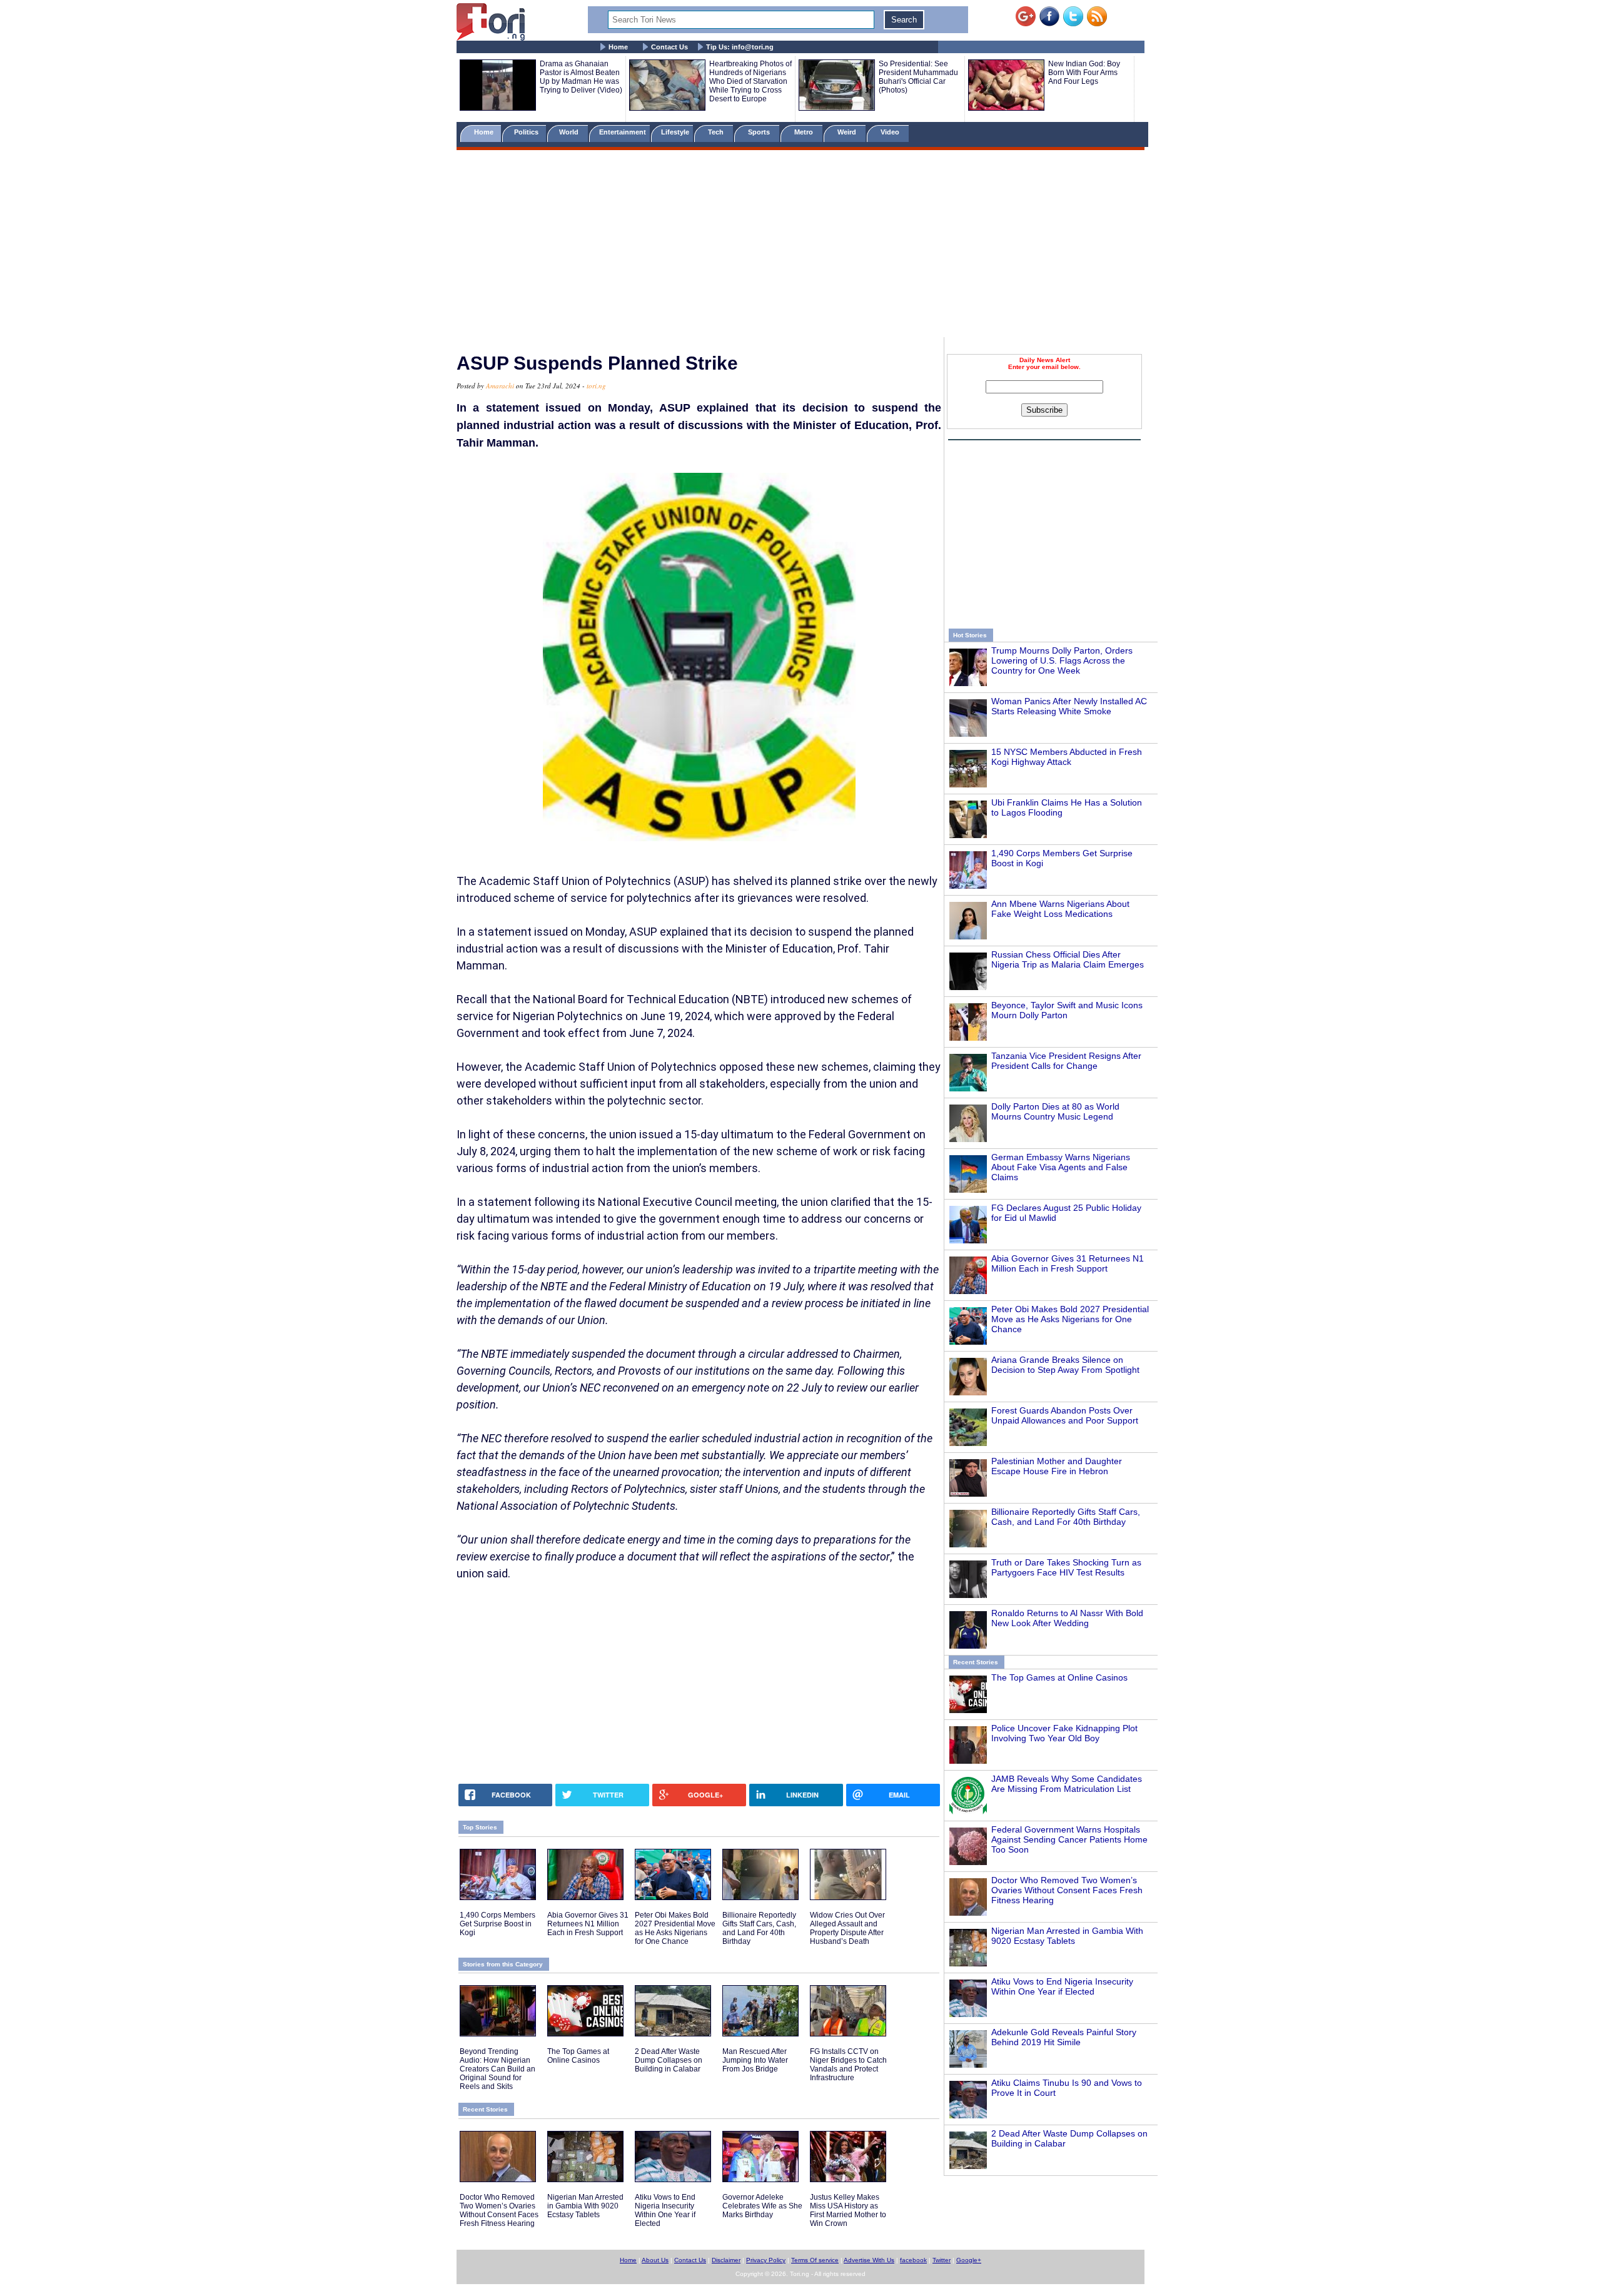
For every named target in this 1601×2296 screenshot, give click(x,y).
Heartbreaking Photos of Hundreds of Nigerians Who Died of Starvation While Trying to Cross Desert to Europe (750, 81)
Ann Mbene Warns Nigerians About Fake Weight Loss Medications (1060, 909)
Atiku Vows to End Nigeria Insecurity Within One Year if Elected (1062, 1986)
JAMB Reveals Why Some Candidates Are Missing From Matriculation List (1067, 1784)
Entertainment (623, 132)
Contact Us (669, 47)
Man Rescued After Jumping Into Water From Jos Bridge (755, 2060)
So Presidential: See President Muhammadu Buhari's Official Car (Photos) (918, 77)
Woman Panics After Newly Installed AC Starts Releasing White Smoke (1069, 706)
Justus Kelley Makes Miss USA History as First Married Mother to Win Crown (848, 2210)
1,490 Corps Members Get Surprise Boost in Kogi (497, 1924)
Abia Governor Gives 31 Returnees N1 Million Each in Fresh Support (1068, 1263)
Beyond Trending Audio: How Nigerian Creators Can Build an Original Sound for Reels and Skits (497, 2069)
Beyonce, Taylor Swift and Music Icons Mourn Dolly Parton (1067, 1010)
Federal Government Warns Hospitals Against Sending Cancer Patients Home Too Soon (1069, 1839)
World (571, 132)
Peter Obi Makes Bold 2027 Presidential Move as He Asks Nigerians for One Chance (1070, 1319)
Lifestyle (675, 132)
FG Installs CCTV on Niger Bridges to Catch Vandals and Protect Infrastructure (848, 2065)
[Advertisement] (800, 246)
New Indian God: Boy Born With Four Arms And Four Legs (1084, 73)
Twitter (942, 2260)
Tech (717, 132)
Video (891, 132)
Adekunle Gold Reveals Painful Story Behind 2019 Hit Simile (1064, 2037)
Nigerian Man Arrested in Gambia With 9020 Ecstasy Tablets (1067, 1936)
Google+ (969, 2260)
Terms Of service (815, 2260)
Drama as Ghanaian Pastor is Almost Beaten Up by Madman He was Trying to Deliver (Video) (581, 77)
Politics (527, 132)
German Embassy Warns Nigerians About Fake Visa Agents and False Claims (1061, 1167)
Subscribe (1044, 410)
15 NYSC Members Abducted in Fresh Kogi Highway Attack (1067, 757)
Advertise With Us (869, 2260)
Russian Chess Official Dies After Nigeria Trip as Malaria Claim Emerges (1068, 959)
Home (618, 47)
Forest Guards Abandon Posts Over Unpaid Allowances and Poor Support (1065, 1415)
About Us (655, 2260)
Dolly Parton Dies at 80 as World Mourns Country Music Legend (1055, 1111)
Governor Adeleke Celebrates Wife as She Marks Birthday (762, 2206)
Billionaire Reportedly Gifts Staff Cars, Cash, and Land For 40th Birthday (1066, 1517)
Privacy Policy (766, 2260)
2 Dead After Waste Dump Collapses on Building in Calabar (669, 2060)
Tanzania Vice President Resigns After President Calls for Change (1066, 1061)
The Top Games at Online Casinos (1059, 1677)
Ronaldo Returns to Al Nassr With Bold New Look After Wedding (1067, 1618)
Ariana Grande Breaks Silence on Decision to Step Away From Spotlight (1065, 1365)
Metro (805, 132)
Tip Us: (740, 47)
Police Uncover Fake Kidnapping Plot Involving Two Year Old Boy (1064, 1733)
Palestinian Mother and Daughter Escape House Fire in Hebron (1057, 1466)
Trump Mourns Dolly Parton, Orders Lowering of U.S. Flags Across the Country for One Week (1062, 660)
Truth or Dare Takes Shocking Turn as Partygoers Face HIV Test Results (1066, 1567)
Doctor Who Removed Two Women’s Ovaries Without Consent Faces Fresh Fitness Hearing (1067, 1890)
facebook (913, 2260)
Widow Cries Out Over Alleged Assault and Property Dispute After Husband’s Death (847, 1928)
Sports (760, 132)
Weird (848, 132)
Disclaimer (726, 2260)
